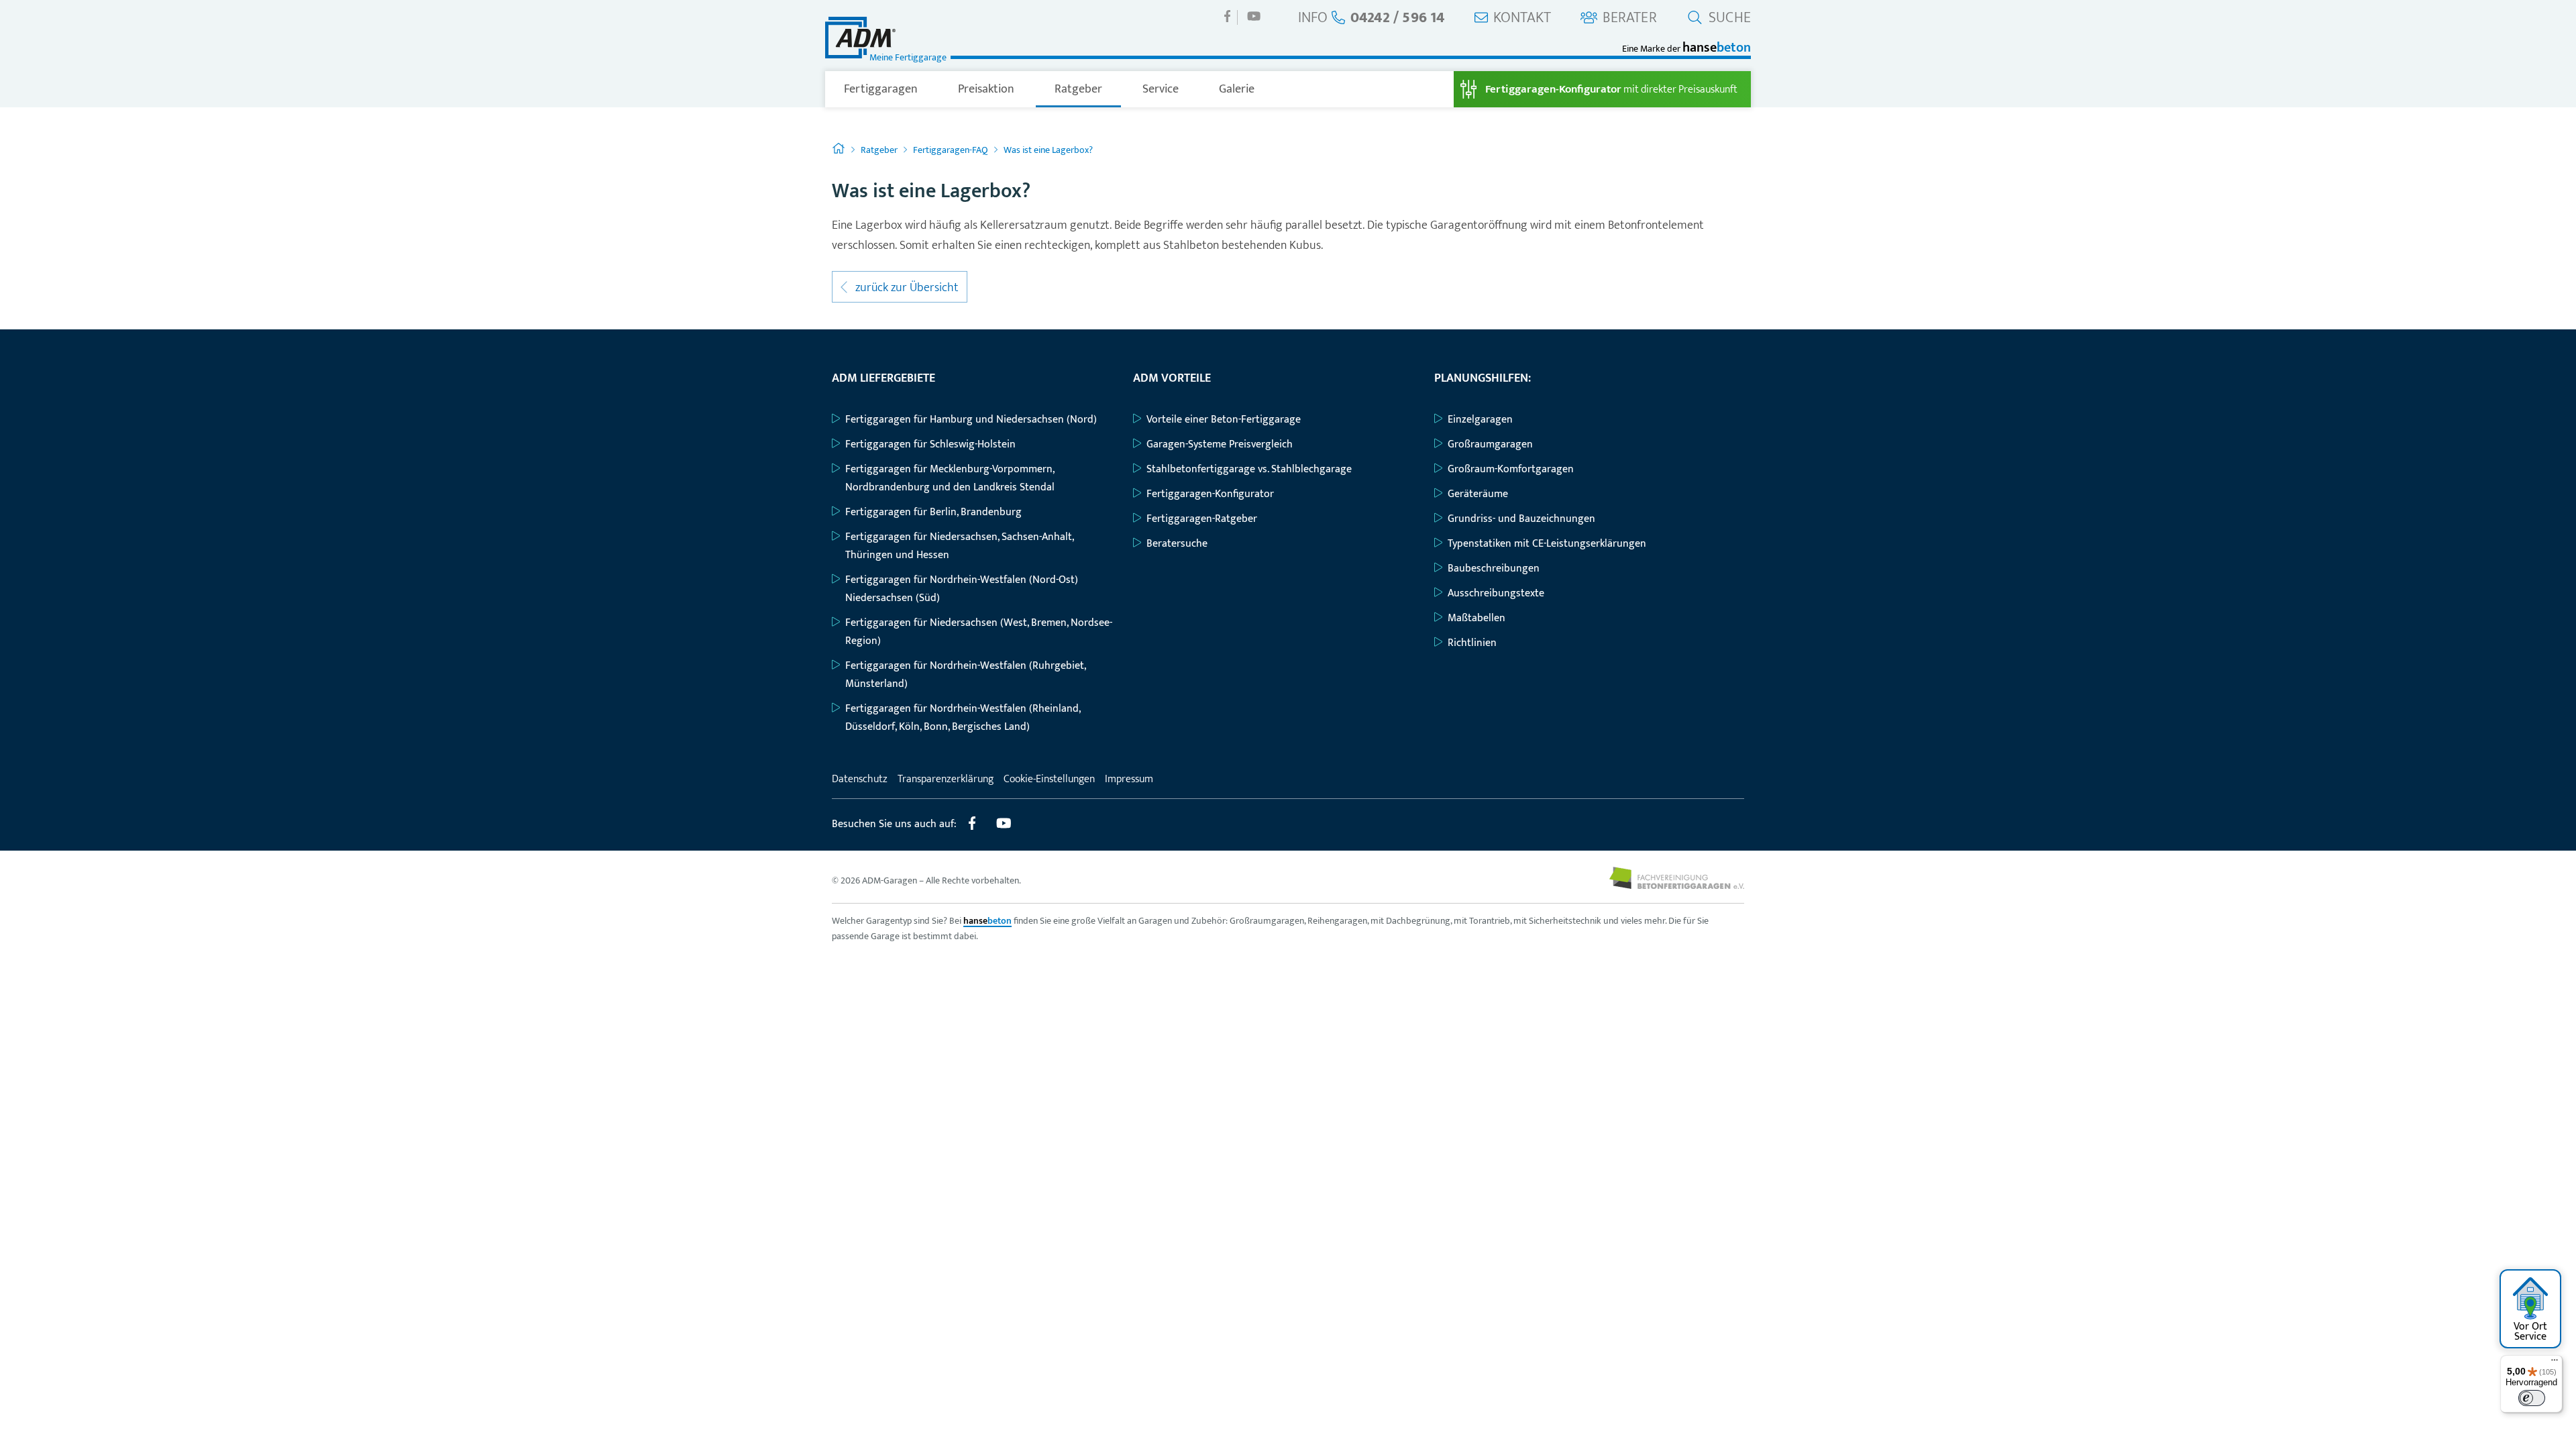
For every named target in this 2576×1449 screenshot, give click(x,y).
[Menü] (2555, 1363)
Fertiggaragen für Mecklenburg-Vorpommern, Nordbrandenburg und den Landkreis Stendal (950, 478)
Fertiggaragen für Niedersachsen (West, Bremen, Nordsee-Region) (979, 632)
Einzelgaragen (1480, 420)
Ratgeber (1078, 89)
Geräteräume (1478, 494)
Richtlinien (1472, 643)
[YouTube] (1254, 16)
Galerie (1237, 89)
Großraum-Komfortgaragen (1511, 469)
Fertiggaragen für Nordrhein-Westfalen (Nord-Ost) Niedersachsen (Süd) (962, 589)
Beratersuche (1177, 544)
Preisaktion (986, 89)
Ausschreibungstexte (1496, 593)
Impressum (1129, 779)
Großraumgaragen (1490, 444)
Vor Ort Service (2530, 1332)
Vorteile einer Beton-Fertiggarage (1224, 420)
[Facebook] (1228, 16)
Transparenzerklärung (946, 779)
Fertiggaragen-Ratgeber (1202, 519)
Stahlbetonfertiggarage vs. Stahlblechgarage (1249, 469)
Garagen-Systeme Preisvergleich (1220, 444)
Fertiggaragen (881, 89)
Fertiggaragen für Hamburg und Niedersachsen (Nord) (971, 420)
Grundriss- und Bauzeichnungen (1521, 519)
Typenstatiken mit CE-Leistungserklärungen (1547, 544)
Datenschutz (860, 779)
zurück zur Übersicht (906, 288)
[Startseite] (839, 150)
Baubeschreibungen (1494, 569)
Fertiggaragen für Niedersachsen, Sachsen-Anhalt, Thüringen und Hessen (959, 546)
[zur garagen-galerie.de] (1677, 886)
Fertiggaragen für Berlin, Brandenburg (933, 512)
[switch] (2532, 1398)
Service (1161, 89)
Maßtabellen (1477, 618)
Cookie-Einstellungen (1049, 779)
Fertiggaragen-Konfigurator (1210, 494)
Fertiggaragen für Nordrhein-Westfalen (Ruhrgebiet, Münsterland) (965, 675)
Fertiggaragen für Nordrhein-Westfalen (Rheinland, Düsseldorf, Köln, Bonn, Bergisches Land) (963, 718)
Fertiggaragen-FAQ (951, 150)
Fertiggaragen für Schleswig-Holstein (930, 444)
